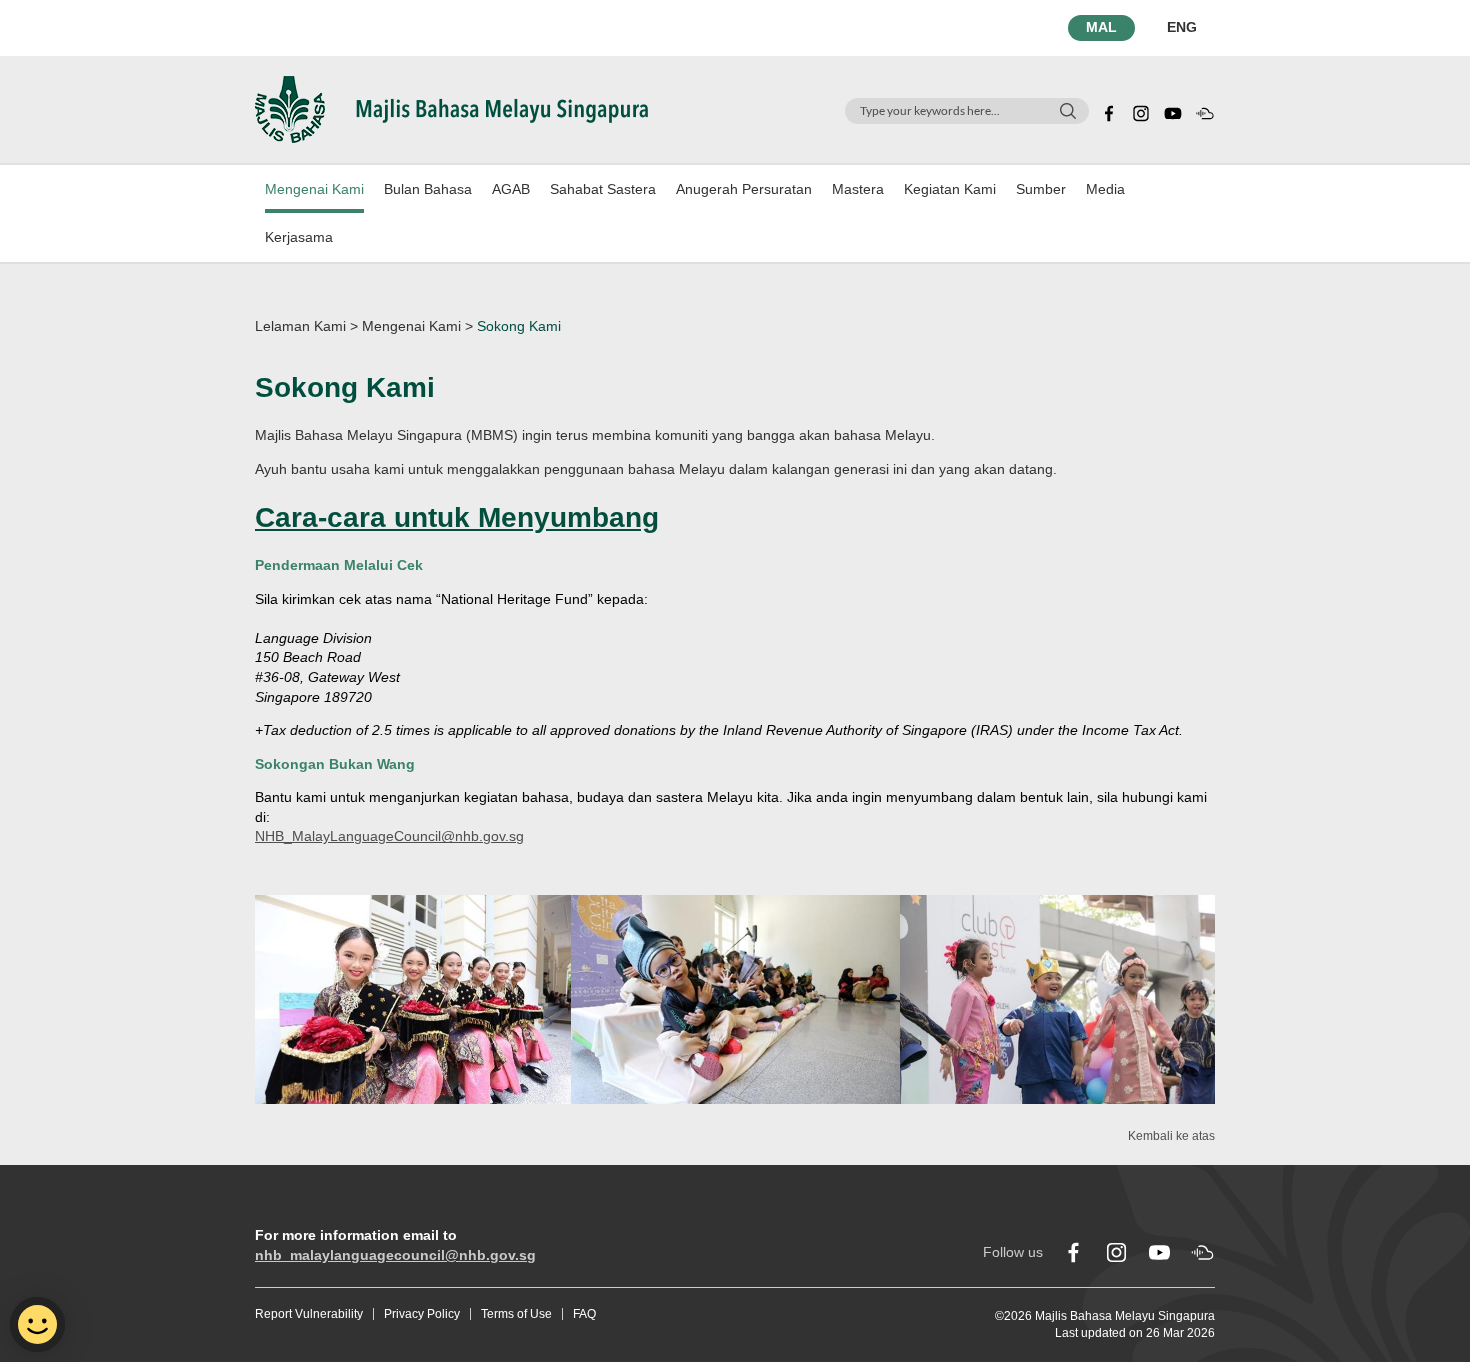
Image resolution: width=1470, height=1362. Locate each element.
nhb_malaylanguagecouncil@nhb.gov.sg (395, 1255)
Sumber (1041, 189)
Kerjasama (299, 237)
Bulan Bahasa (428, 189)
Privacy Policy (422, 1314)
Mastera (858, 189)
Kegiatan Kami (950, 189)
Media (1105, 189)
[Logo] (451, 108)
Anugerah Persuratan (744, 189)
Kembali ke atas (1171, 1136)
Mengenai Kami (314, 189)
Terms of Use (516, 1314)
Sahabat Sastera (603, 189)
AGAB (511, 189)
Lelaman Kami (300, 326)
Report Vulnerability (309, 1314)
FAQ (584, 1314)
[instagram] (1141, 111)
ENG (1182, 27)
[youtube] (1173, 111)
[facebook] (1109, 111)
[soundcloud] (1205, 111)
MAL (1101, 27)
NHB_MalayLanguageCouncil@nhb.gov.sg (389, 836)
